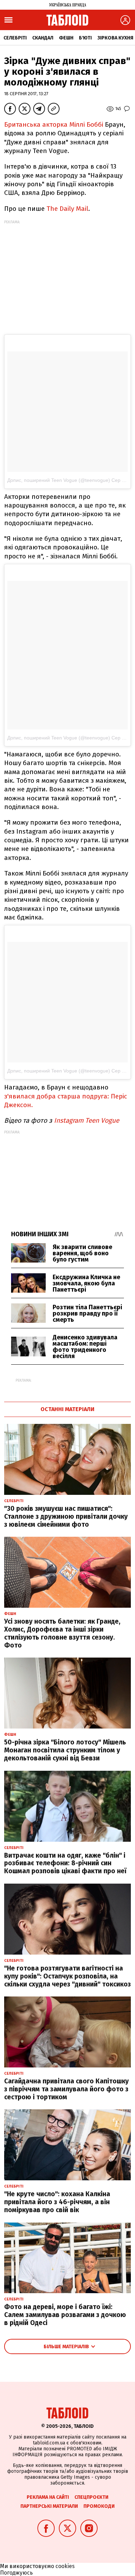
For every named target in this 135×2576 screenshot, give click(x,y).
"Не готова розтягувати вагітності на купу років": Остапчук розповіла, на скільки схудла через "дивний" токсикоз (67, 1976)
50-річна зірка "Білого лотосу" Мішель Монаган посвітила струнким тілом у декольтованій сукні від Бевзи (65, 1750)
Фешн (66, 38)
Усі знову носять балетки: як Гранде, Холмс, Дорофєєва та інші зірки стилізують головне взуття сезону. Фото (62, 1633)
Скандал (43, 38)
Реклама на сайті (48, 2497)
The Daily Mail (67, 209)
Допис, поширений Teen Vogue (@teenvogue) (59, 480)
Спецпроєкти (91, 2497)
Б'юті (85, 38)
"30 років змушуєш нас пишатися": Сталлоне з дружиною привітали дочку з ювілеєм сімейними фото (66, 1516)
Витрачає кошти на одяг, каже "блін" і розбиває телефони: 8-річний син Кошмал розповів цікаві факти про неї (65, 1863)
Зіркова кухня (115, 38)
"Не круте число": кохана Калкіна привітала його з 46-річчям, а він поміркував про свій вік (57, 2202)
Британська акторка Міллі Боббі (55, 124)
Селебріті (15, 38)
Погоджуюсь (16, 2573)
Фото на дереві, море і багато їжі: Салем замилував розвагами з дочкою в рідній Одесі (65, 2315)
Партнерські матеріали (49, 2506)
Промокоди (99, 2506)
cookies (65, 2566)
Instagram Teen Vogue (87, 1120)
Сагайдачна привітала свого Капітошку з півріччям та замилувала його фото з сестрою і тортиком (66, 2089)
